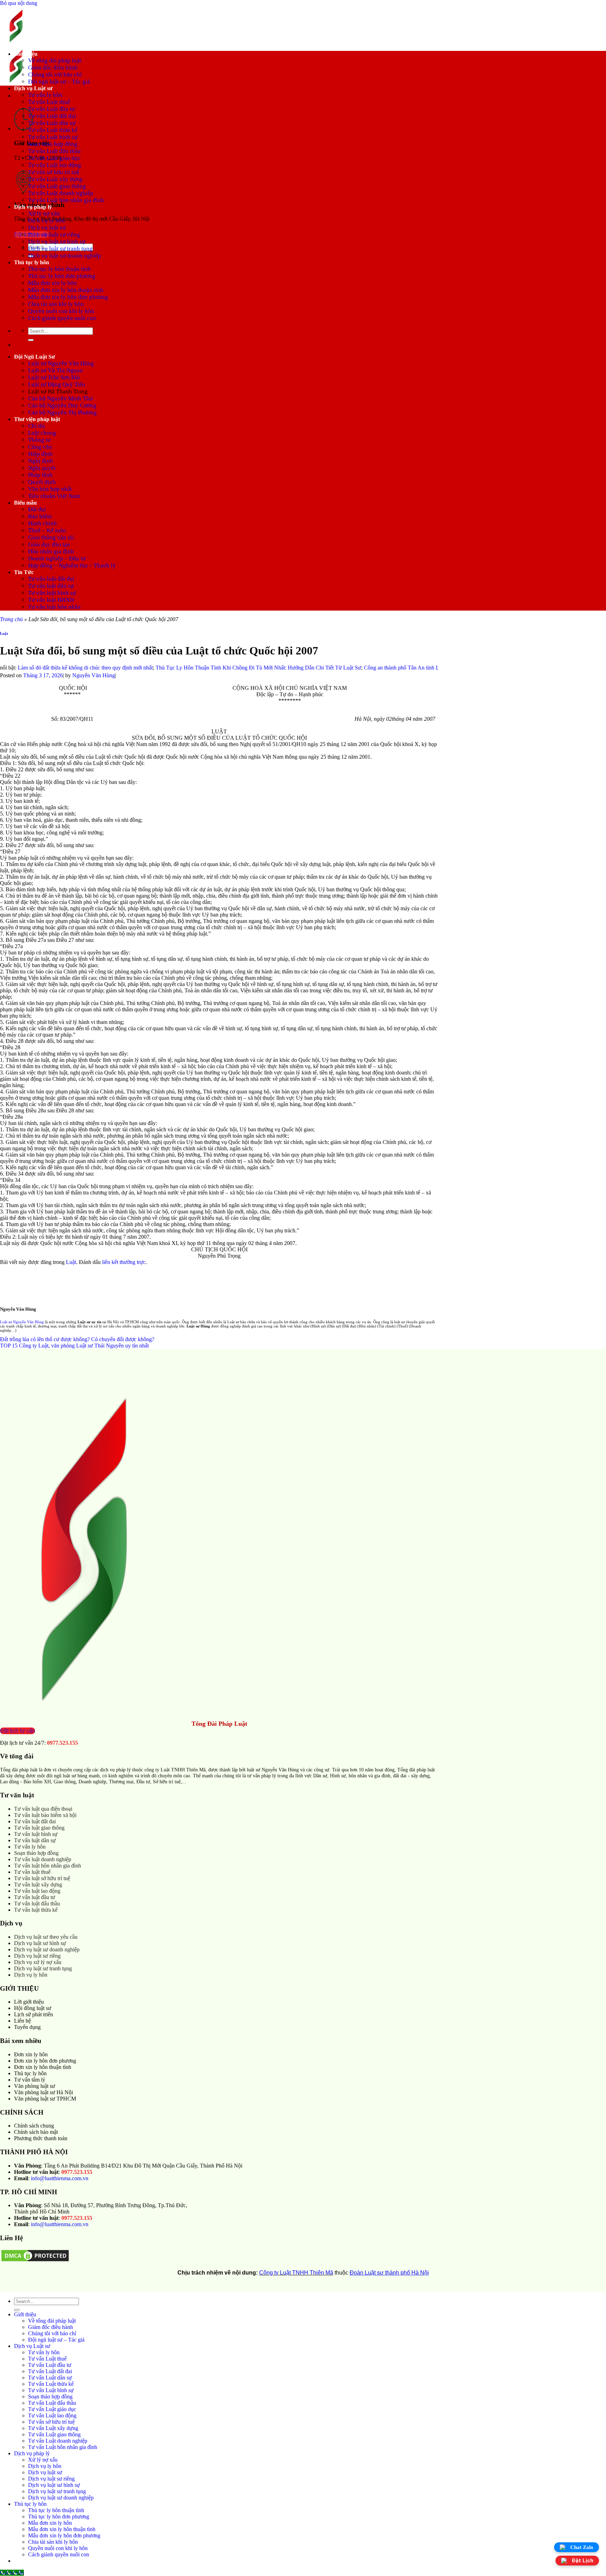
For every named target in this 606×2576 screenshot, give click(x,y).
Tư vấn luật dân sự (51, 586)
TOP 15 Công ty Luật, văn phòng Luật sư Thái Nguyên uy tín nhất (74, 1346)
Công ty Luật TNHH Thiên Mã (296, 2273)
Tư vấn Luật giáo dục (54, 158)
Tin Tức (24, 572)
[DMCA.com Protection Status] (35, 2261)
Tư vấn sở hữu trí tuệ (54, 172)
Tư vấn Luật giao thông (57, 186)
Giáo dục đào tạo (49, 544)
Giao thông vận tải (51, 537)
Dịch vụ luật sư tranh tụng (60, 249)
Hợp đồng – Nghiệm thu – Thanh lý (72, 565)
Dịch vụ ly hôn (46, 221)
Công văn (40, 447)
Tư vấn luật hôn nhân (54, 607)
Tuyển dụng (27, 2027)
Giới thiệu (26, 54)
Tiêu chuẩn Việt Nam (54, 496)
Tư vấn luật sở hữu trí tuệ (42, 1878)
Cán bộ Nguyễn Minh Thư (60, 398)
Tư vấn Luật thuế (49, 102)
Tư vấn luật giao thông (39, 1828)
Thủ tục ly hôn (32, 262)
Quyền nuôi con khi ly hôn (61, 311)
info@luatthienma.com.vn (60, 2178)
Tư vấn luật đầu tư (35, 1897)
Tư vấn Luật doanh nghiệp (61, 193)
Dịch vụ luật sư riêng (54, 235)
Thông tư (39, 440)
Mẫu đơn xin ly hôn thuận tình (66, 290)
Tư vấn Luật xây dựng (55, 179)
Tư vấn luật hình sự (52, 593)
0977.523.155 (62, 1743)
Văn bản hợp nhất (50, 489)
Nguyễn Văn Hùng (94, 675)
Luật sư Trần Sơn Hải (54, 377)
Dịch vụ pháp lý (33, 207)
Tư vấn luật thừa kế (36, 1910)
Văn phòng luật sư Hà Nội (43, 2092)
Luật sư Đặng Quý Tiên (57, 384)
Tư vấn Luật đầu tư (51, 109)
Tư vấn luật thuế (32, 1872)
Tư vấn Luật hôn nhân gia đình (66, 200)
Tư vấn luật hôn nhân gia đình (48, 1866)
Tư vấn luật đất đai (51, 579)
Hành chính (42, 523)
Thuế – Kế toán (47, 530)
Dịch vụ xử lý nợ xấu (38, 1962)
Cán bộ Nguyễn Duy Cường (62, 405)
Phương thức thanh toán (41, 2138)
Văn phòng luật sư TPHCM (45, 2099)
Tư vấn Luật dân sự (52, 123)
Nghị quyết (42, 468)
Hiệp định (40, 454)
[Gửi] (31, 340)
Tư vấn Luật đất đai (52, 116)
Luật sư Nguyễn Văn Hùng (61, 363)
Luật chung (42, 433)
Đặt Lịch (583, 2561)
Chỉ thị (36, 426)
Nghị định (41, 461)
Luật (4, 633)
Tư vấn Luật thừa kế (53, 130)
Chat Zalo (582, 2547)
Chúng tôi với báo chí (55, 75)
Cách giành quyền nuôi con (62, 318)
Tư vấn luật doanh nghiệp (43, 1859)
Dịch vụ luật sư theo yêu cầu (46, 1937)
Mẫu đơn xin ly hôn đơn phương (68, 297)
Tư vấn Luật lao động (55, 165)
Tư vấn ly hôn (45, 95)
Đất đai (37, 509)
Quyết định (42, 482)
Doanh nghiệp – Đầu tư (57, 558)
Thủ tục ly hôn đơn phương (62, 276)
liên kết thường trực (124, 1262)
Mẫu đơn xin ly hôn (52, 283)
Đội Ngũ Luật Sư (35, 357)
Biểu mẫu (25, 503)
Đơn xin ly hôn (31, 2054)
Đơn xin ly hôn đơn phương (45, 2061)
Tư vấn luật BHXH (51, 600)
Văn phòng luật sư (35, 2086)
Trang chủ (11, 619)
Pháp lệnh (40, 475)
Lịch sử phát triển (33, 2014)
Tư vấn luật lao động (37, 1891)
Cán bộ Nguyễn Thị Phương (62, 412)
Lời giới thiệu (29, 2002)
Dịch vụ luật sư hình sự (57, 242)
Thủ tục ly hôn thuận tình (59, 269)
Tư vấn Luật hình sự (53, 137)
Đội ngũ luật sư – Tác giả (59, 82)
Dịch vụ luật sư (47, 228)
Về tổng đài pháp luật (55, 61)
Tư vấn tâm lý (30, 2080)
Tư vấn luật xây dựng (38, 1885)
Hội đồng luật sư (33, 2008)
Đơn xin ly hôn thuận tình (43, 2067)
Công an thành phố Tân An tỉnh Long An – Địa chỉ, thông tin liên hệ (394, 668)
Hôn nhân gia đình (51, 551)
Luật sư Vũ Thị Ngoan (55, 370)
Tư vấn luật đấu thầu (37, 1903)
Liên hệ (22, 2021)
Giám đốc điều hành (53, 68)
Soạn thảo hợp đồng (53, 144)
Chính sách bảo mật (36, 2132)
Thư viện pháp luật (37, 419)
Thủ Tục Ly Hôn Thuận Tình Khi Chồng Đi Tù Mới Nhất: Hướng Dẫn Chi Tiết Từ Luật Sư (213, 668)
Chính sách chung (34, 2126)
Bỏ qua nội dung (19, 3)
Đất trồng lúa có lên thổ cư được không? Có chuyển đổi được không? (77, 1339)
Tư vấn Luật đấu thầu (54, 151)
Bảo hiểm (40, 516)
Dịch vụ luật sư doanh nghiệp (65, 256)
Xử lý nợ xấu (44, 214)
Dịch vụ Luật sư (33, 88)
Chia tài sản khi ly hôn (56, 304)
